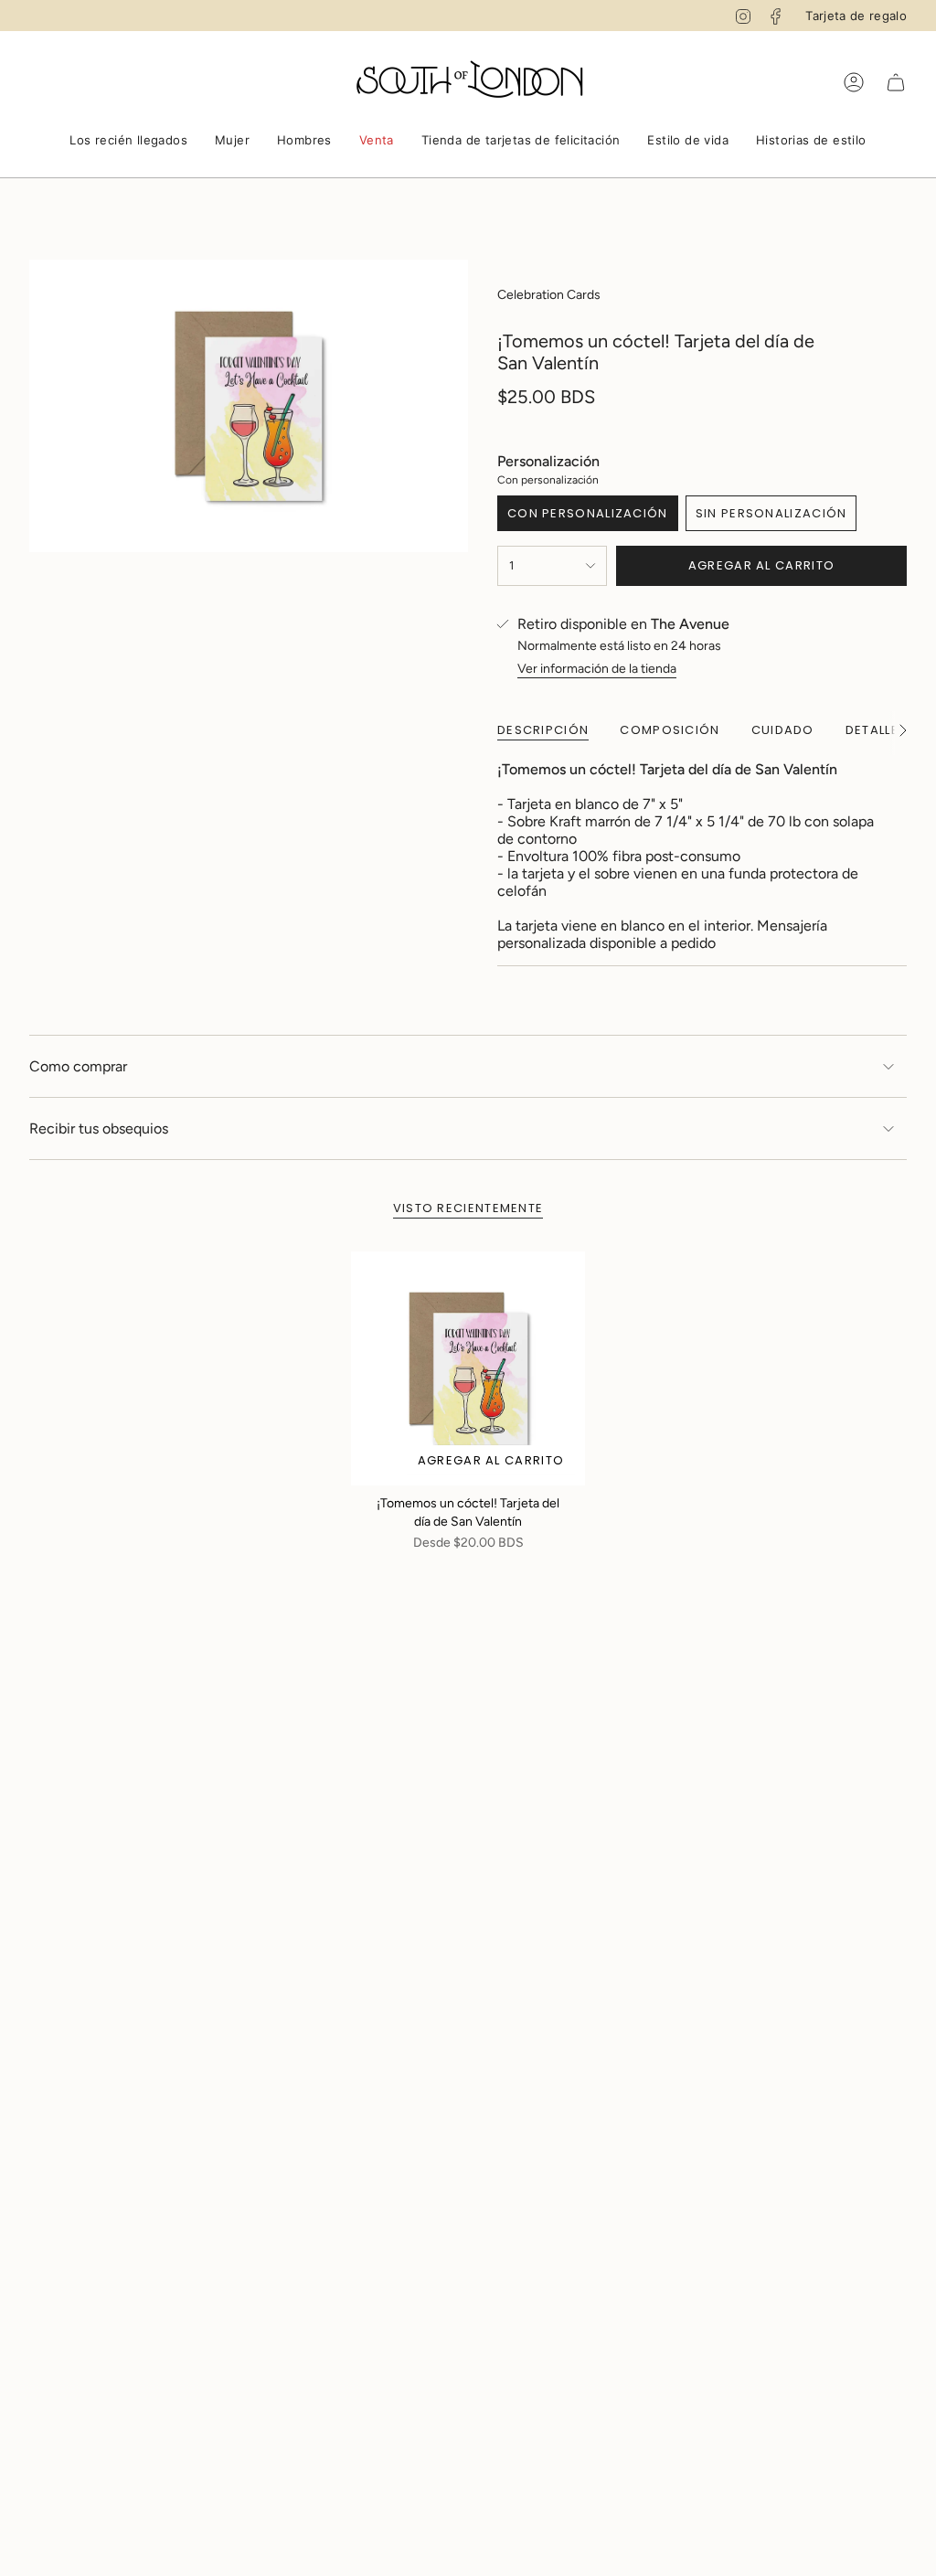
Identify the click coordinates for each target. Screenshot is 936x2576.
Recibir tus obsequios (99, 1128)
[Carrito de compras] (896, 82)
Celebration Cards (549, 295)
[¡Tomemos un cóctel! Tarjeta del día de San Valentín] (468, 1368)
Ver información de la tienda (597, 669)
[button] (128, 142)
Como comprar (78, 1066)
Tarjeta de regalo (856, 16)
